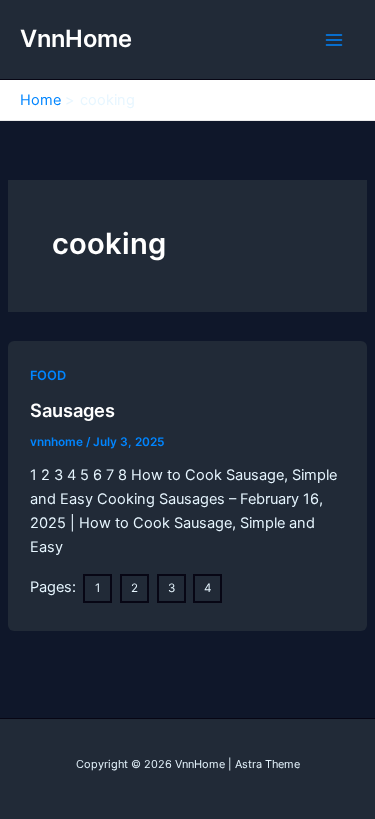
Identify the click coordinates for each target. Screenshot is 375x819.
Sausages (72, 410)
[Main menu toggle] (334, 40)
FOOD (48, 375)
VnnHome (76, 38)
